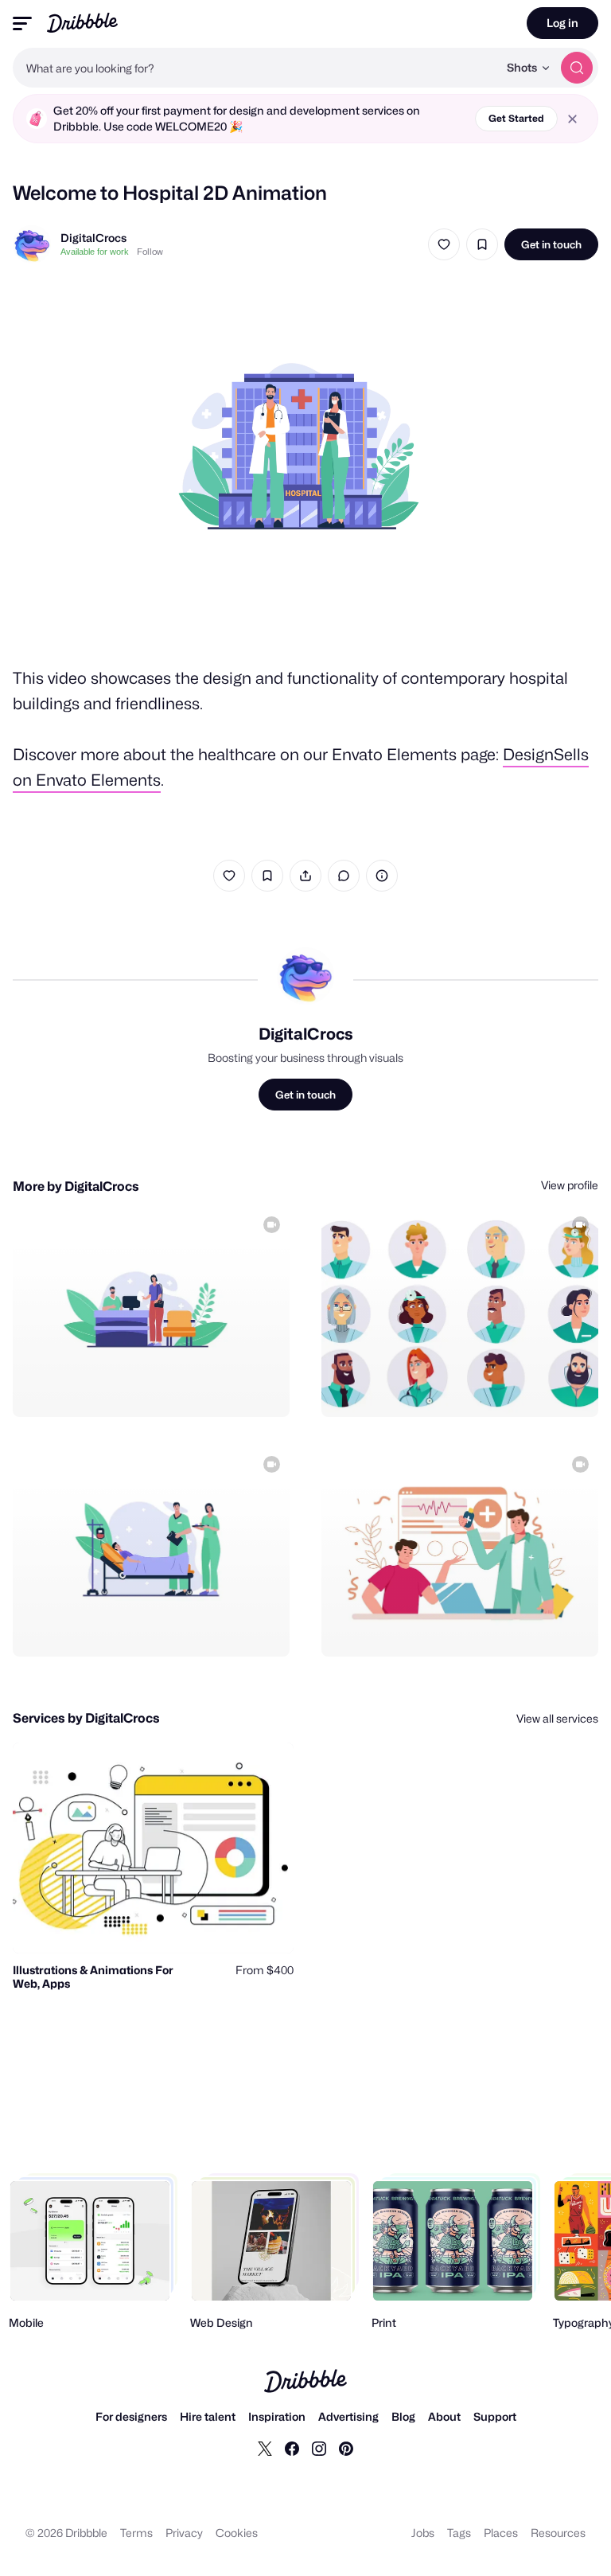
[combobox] (255, 68)
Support (495, 2416)
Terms (136, 2533)
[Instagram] (319, 2448)
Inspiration (277, 2416)
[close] (572, 119)
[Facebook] (292, 2448)
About (444, 2416)
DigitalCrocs (93, 238)
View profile (570, 1185)
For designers (131, 2416)
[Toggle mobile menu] (22, 23)
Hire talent (208, 2416)
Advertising (348, 2416)
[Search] (577, 68)
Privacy (184, 2533)
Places (501, 2533)
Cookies (237, 2533)
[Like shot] (444, 244)
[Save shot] (482, 244)
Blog (403, 2416)
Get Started (516, 118)
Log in (562, 23)
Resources (558, 2533)
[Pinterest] (346, 2448)
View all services (557, 1718)
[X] (265, 2448)
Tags (459, 2533)
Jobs (423, 2533)
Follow (150, 252)
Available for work (95, 252)
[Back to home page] (82, 23)
